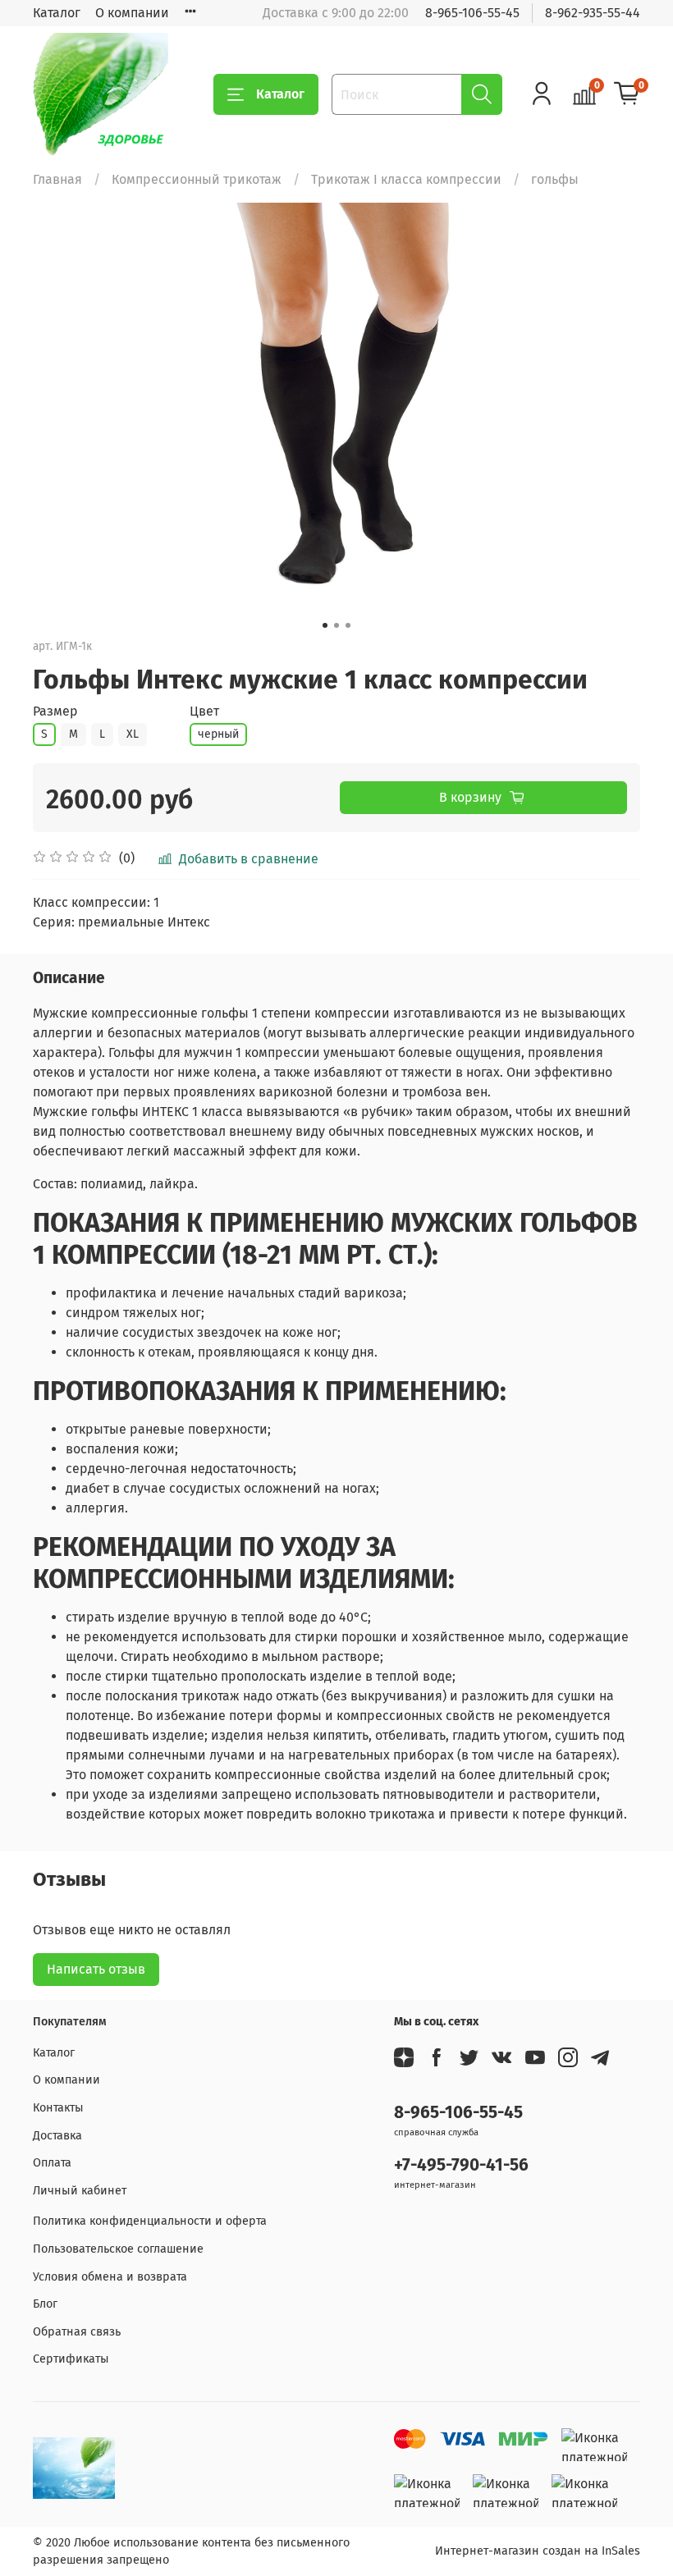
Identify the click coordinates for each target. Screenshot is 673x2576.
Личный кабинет (80, 2191)
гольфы (555, 179)
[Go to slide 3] (348, 625)
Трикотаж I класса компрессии (406, 179)
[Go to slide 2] (336, 625)
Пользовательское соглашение (118, 2249)
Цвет (204, 711)
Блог (45, 2304)
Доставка (57, 2136)
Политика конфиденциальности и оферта (150, 2221)
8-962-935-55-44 (593, 13)
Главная (57, 179)
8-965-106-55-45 (472, 13)
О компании (132, 13)
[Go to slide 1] (325, 625)
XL (133, 734)
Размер (55, 711)
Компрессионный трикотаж (197, 179)
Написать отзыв (96, 1969)
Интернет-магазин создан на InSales (538, 2551)
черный (218, 734)
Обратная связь (77, 2332)
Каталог (57, 13)
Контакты (58, 2108)
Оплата (52, 2163)
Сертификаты (71, 2359)
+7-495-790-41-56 (461, 2165)
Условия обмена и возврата (110, 2277)
